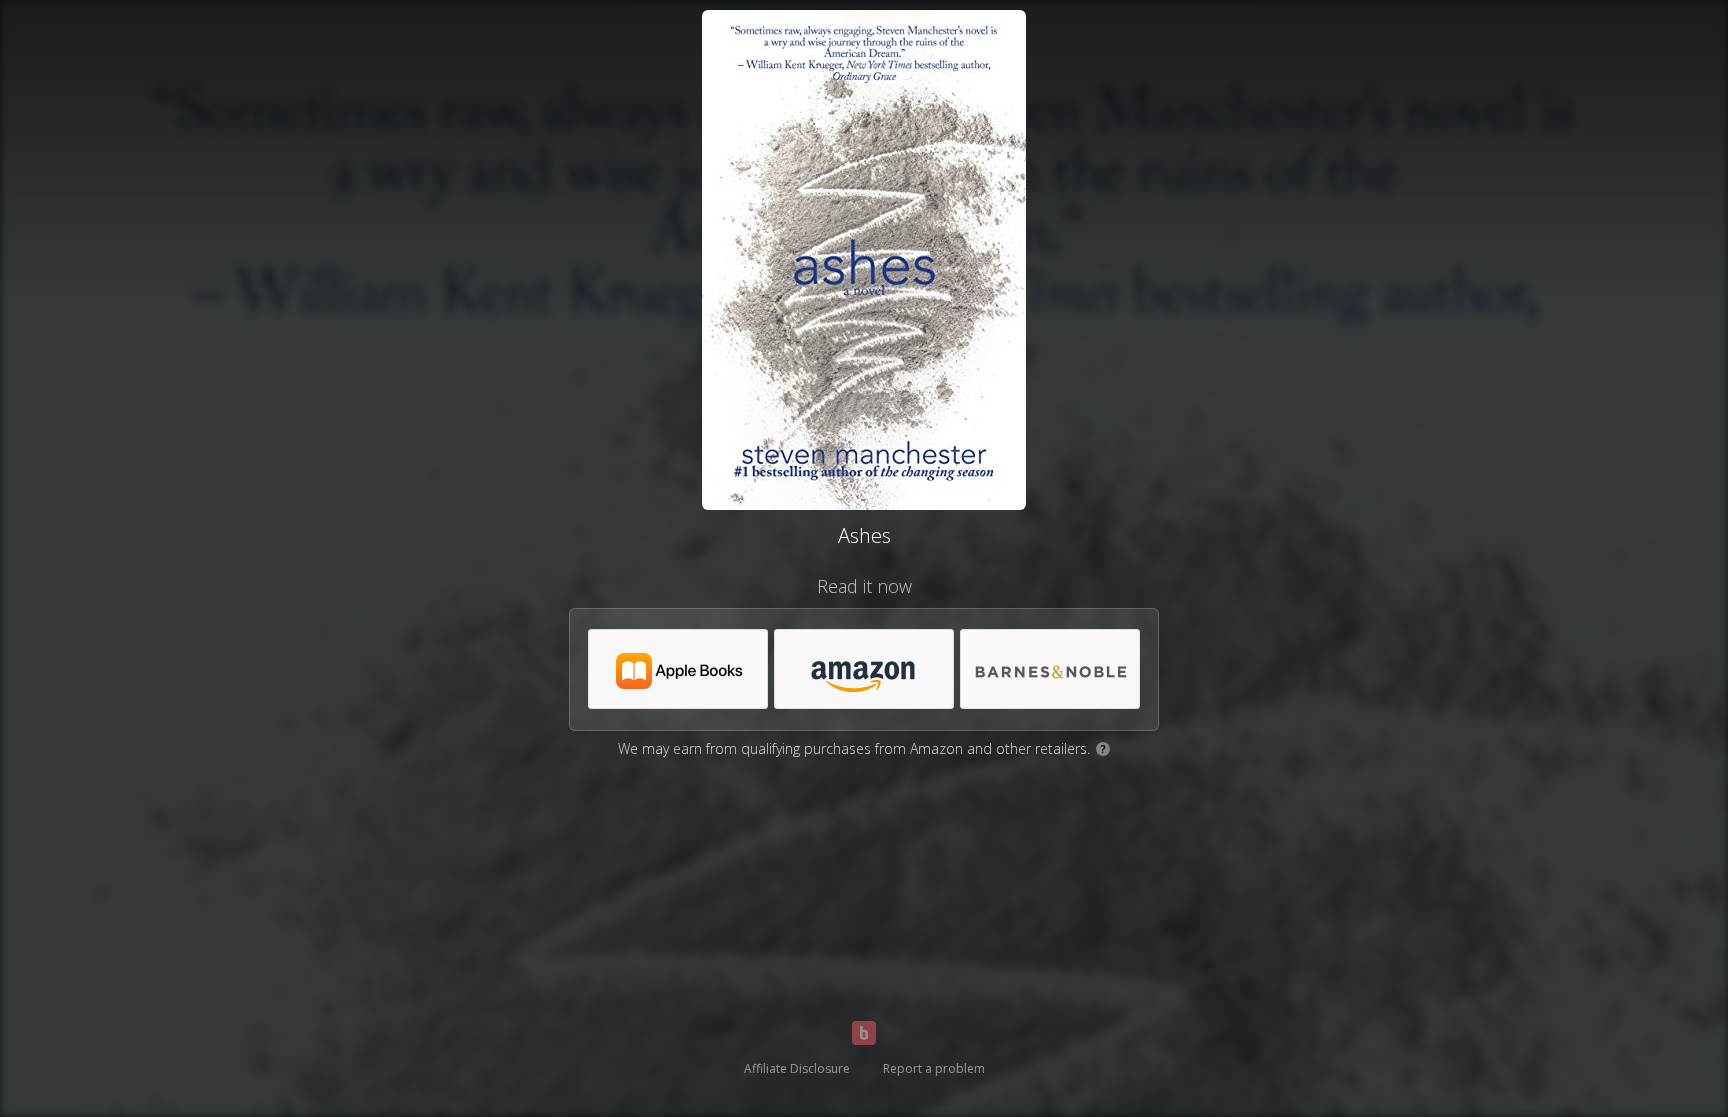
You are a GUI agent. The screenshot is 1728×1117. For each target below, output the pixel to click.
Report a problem (934, 1068)
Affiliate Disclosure (797, 1068)
